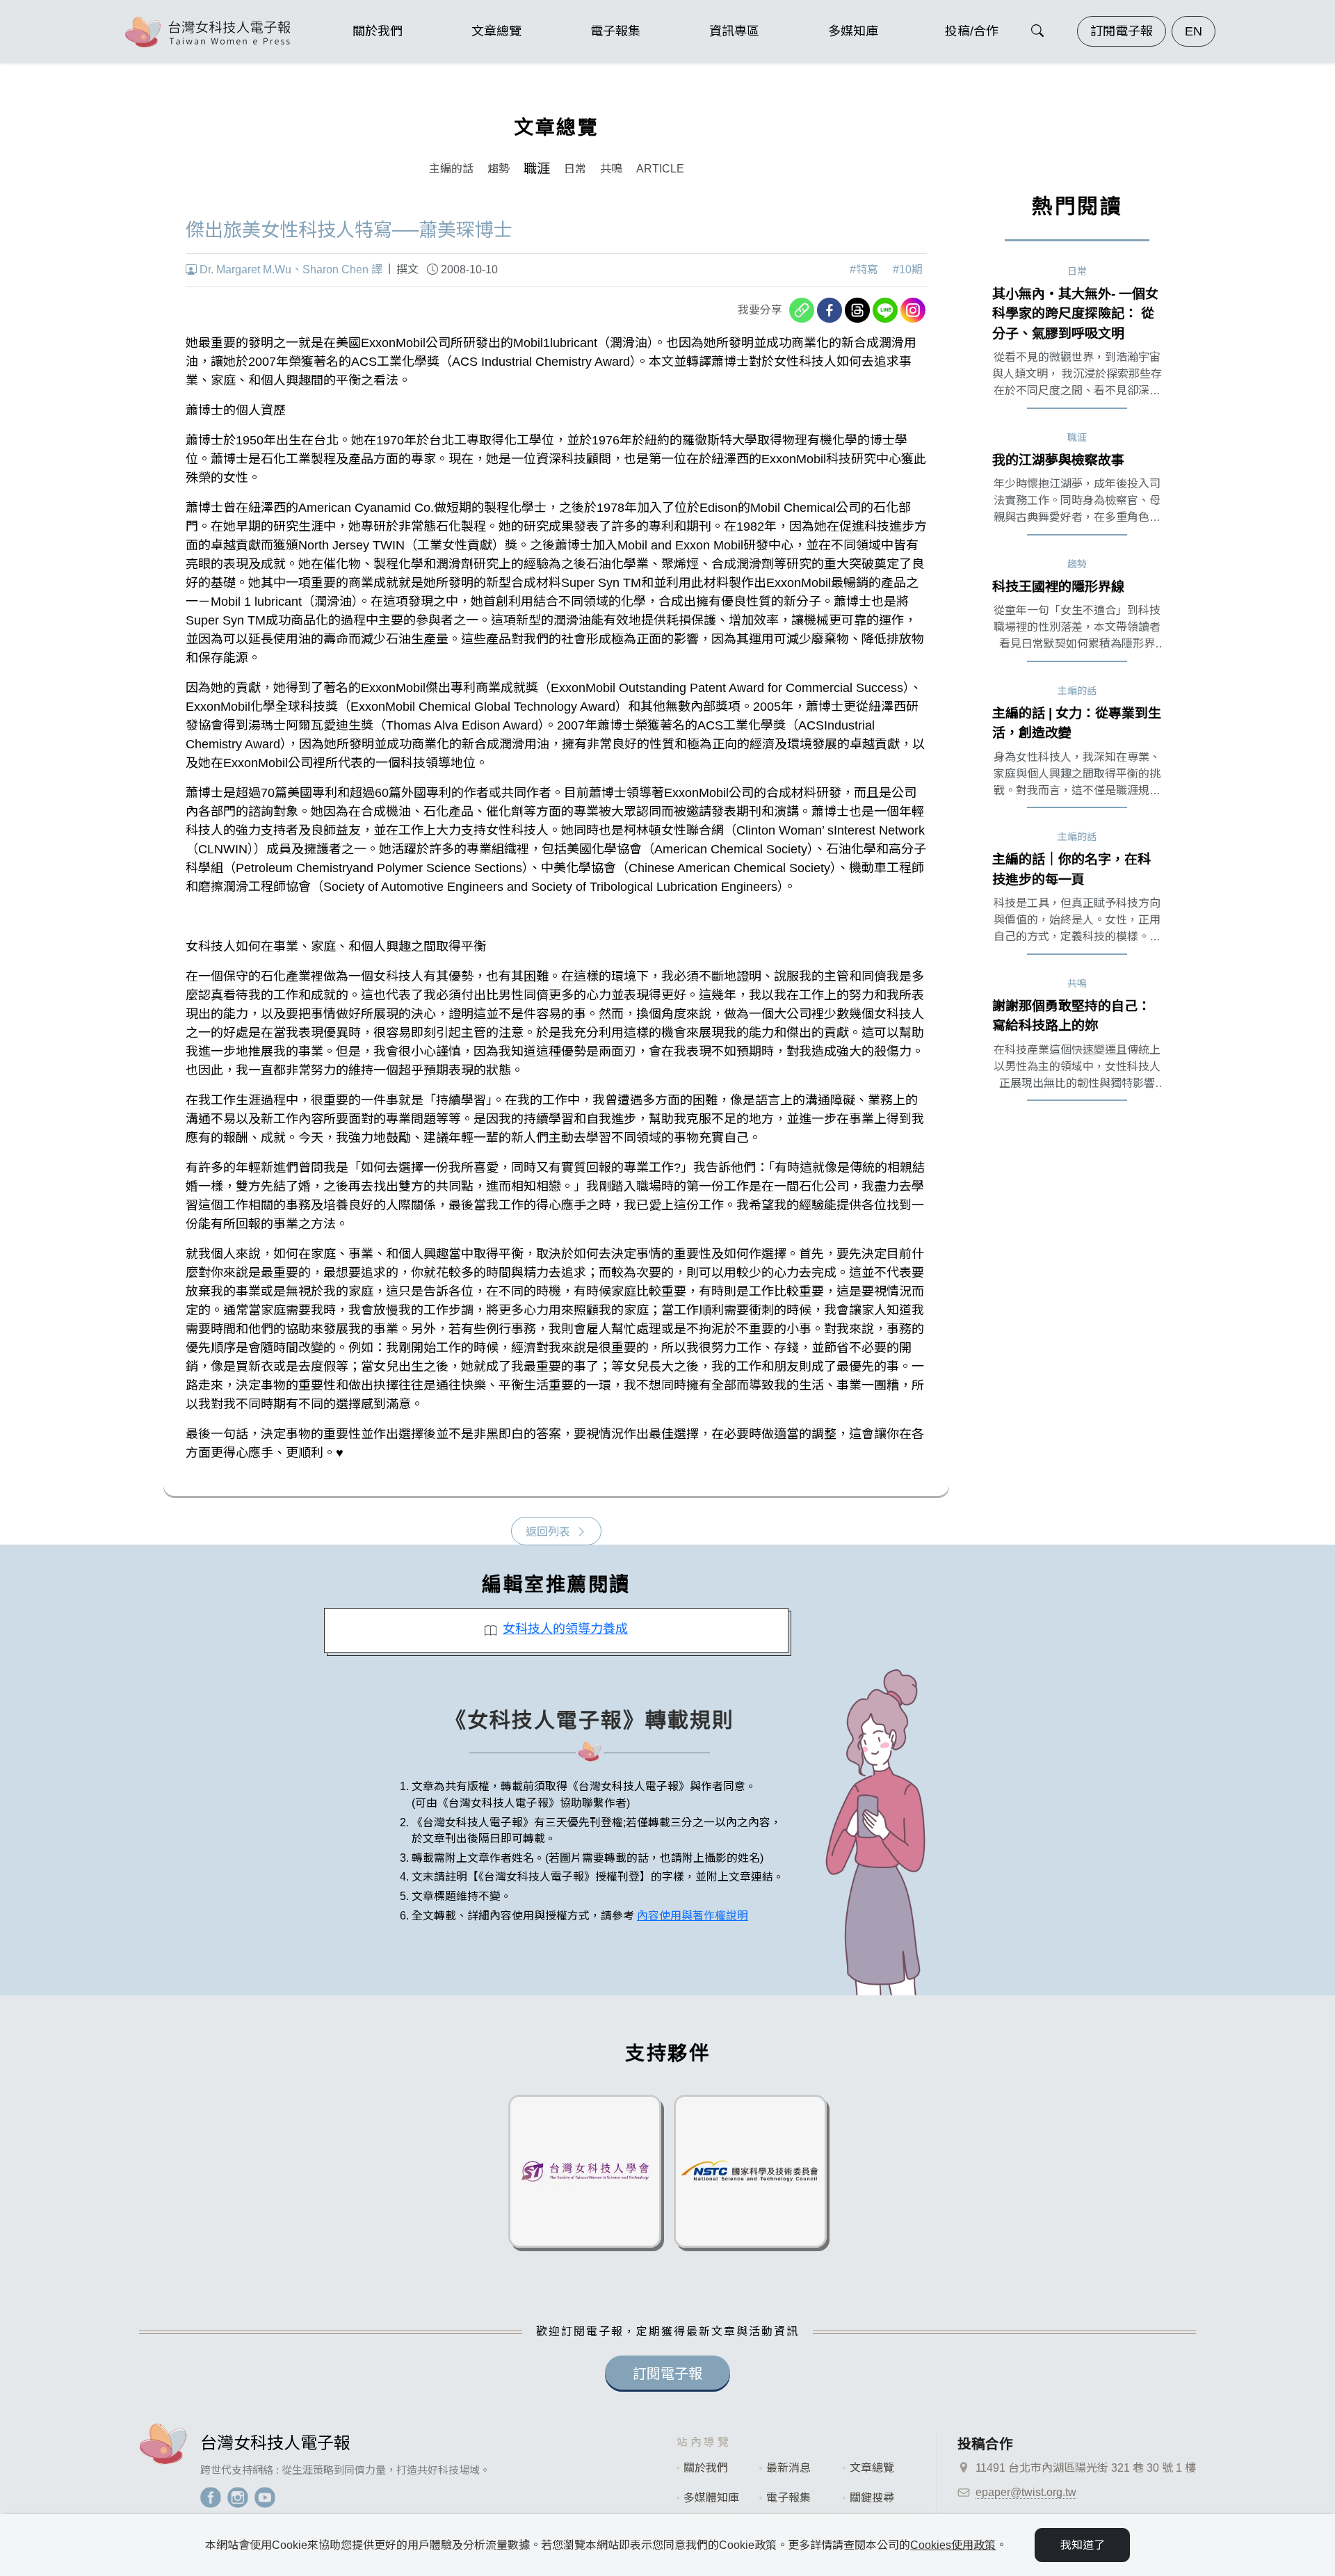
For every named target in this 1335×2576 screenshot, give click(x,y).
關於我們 (706, 2468)
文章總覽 (872, 2468)
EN (1194, 31)
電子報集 (788, 2498)
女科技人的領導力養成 (565, 1629)
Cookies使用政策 (953, 2545)
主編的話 (451, 169)
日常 (575, 169)
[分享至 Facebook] (830, 310)
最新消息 (788, 2468)
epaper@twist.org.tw (1026, 2492)
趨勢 (499, 169)
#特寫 (864, 269)
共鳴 (611, 169)
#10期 (908, 269)
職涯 (537, 169)
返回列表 (548, 1532)
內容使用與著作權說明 (693, 1916)
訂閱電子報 (1122, 31)
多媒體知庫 (711, 2498)
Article (660, 169)
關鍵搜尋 (872, 2498)
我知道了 (1083, 2545)
